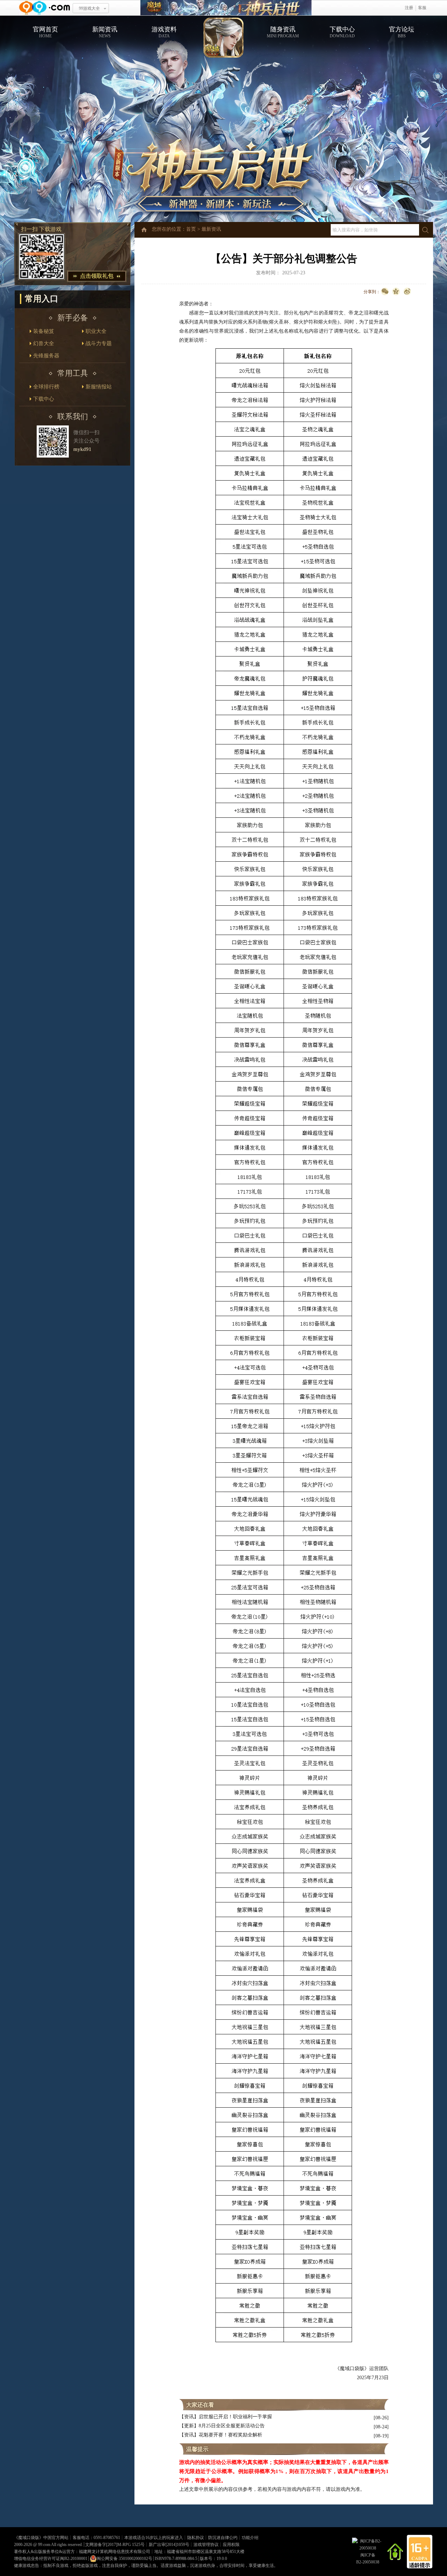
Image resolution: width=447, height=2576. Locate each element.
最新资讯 (211, 229)
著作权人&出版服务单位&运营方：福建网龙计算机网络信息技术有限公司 (82, 2552)
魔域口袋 (226, 8)
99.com (44, 2545)
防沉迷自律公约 (223, 2538)
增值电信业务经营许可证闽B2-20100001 (51, 2559)
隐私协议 (196, 2538)
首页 (191, 229)
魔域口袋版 (29, 2538)
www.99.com (44, 8)
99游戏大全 (89, 8)
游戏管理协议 (206, 2545)
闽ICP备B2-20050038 (368, 2559)
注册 (409, 8)
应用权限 (231, 2545)
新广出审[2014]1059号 (169, 2545)
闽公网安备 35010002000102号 (124, 2559)
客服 (422, 8)
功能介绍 (250, 2538)
